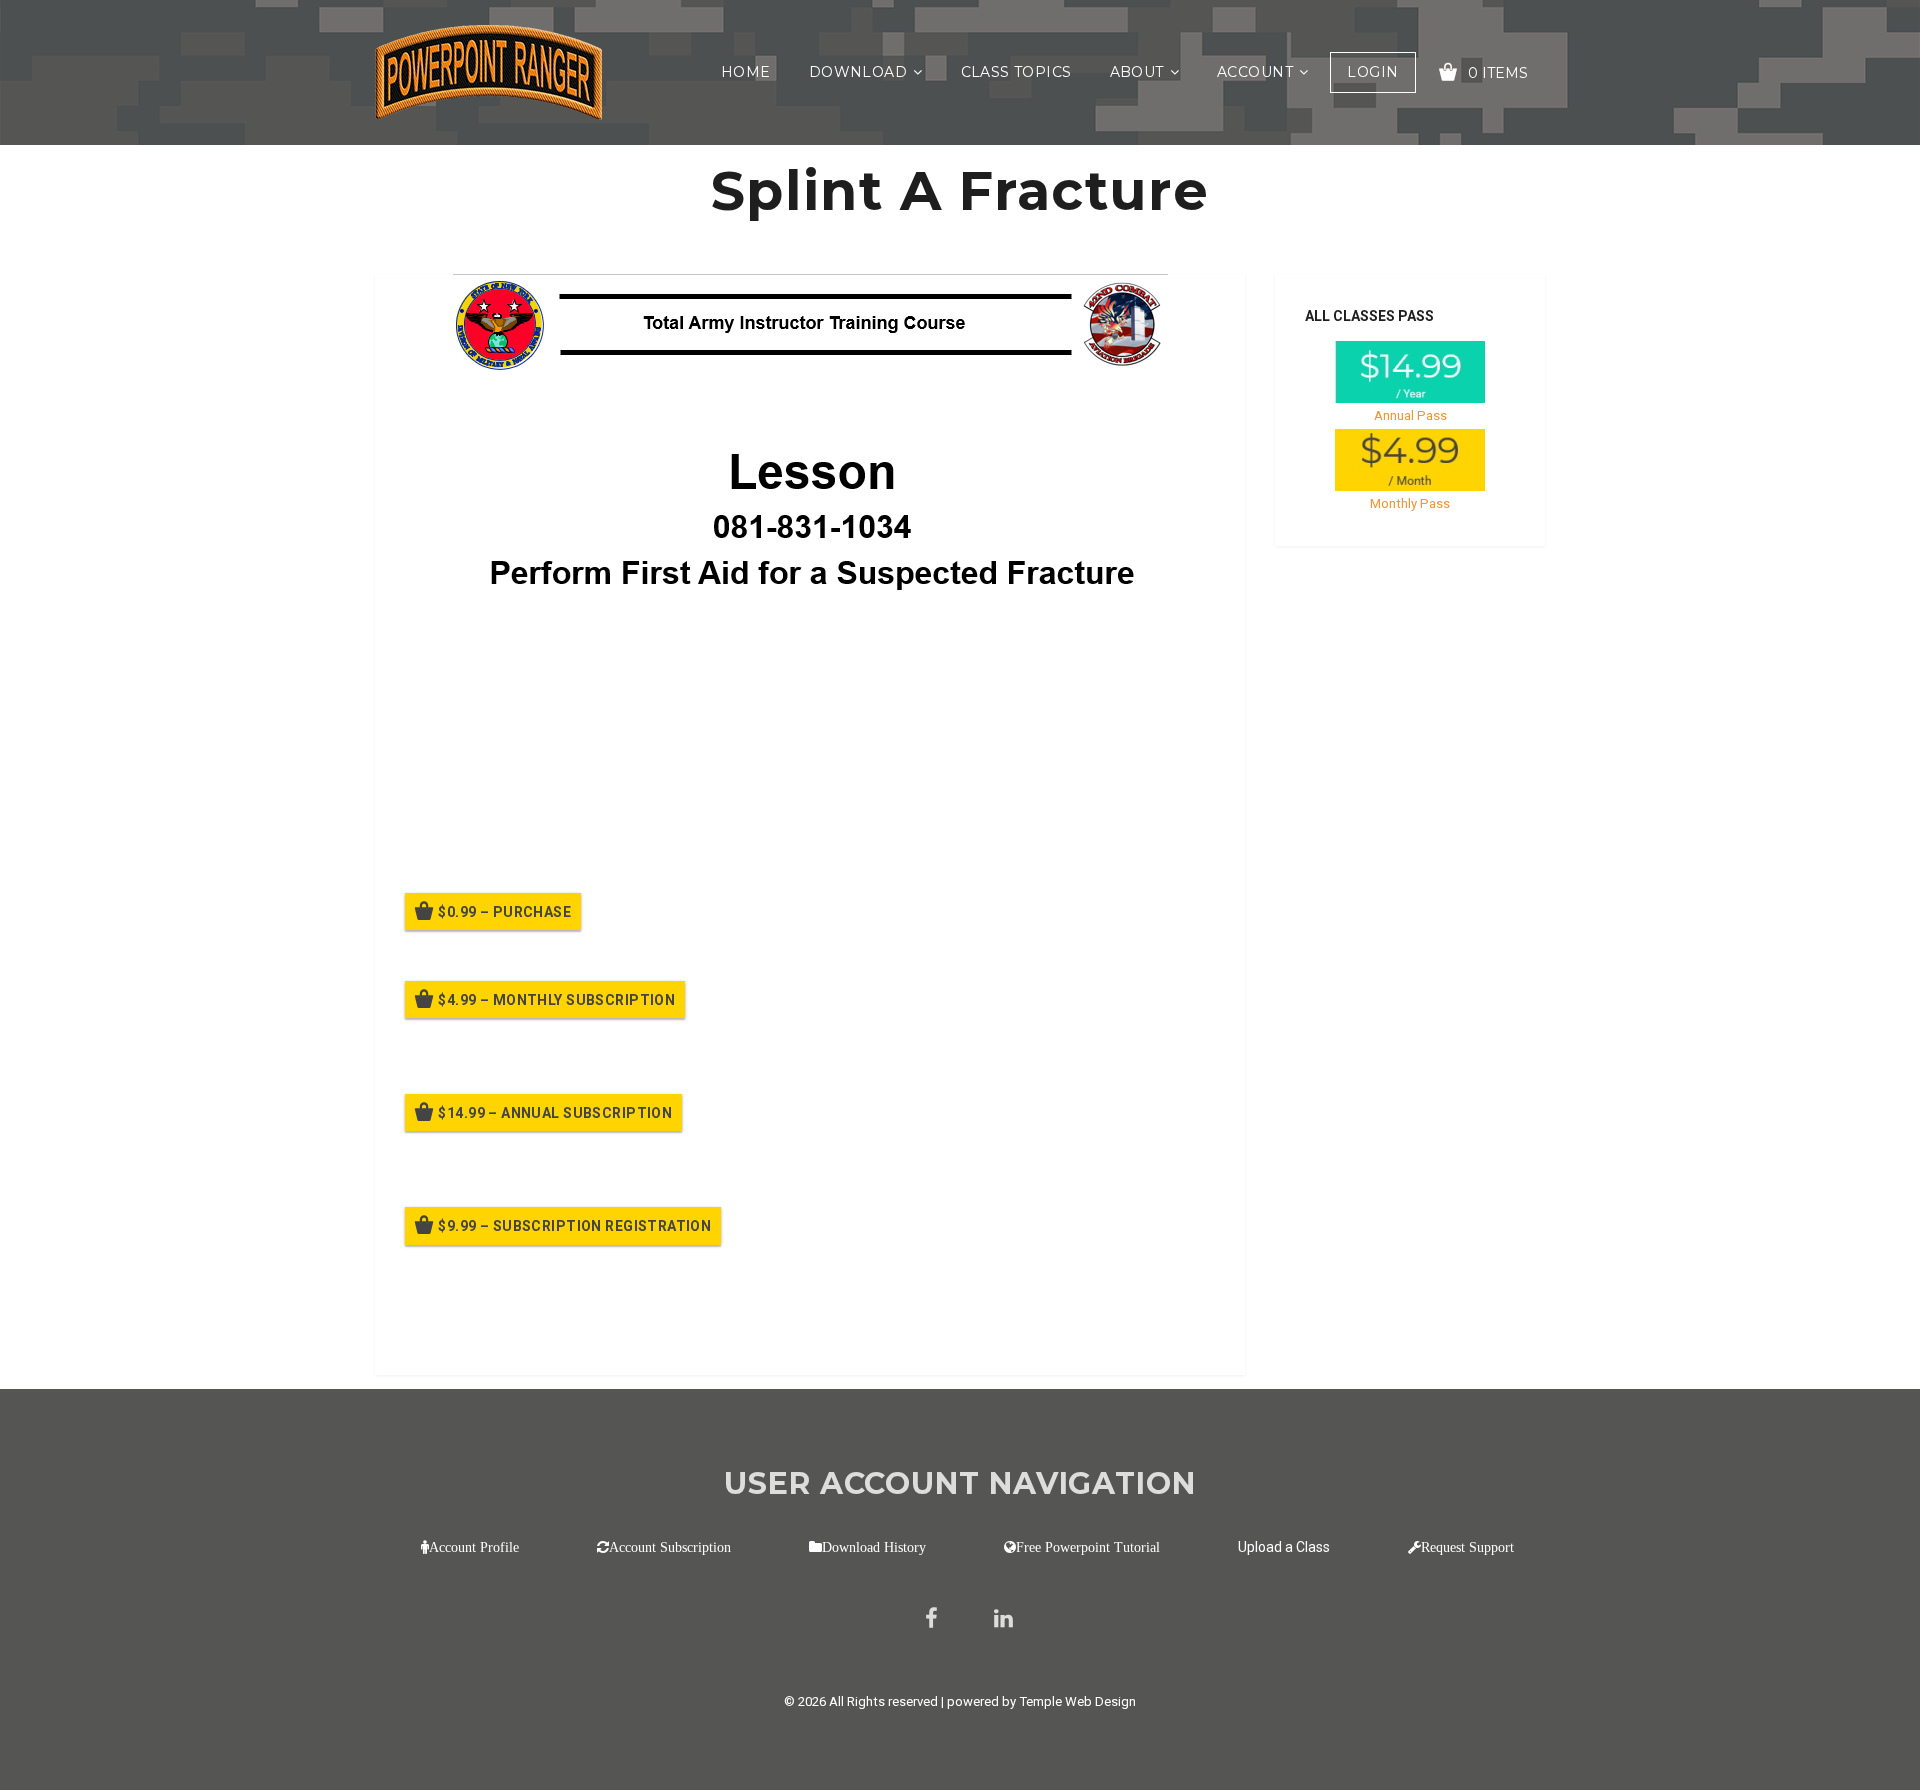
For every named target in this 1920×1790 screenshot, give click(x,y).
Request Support (1467, 1547)
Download (858, 72)
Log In (552, 1332)
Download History (874, 1547)
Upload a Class (1284, 1547)
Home (746, 72)
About (1137, 72)
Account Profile (474, 1547)
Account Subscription (670, 1547)
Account (1255, 72)
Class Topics (1016, 72)
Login (1372, 72)
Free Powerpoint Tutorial (1088, 1547)
